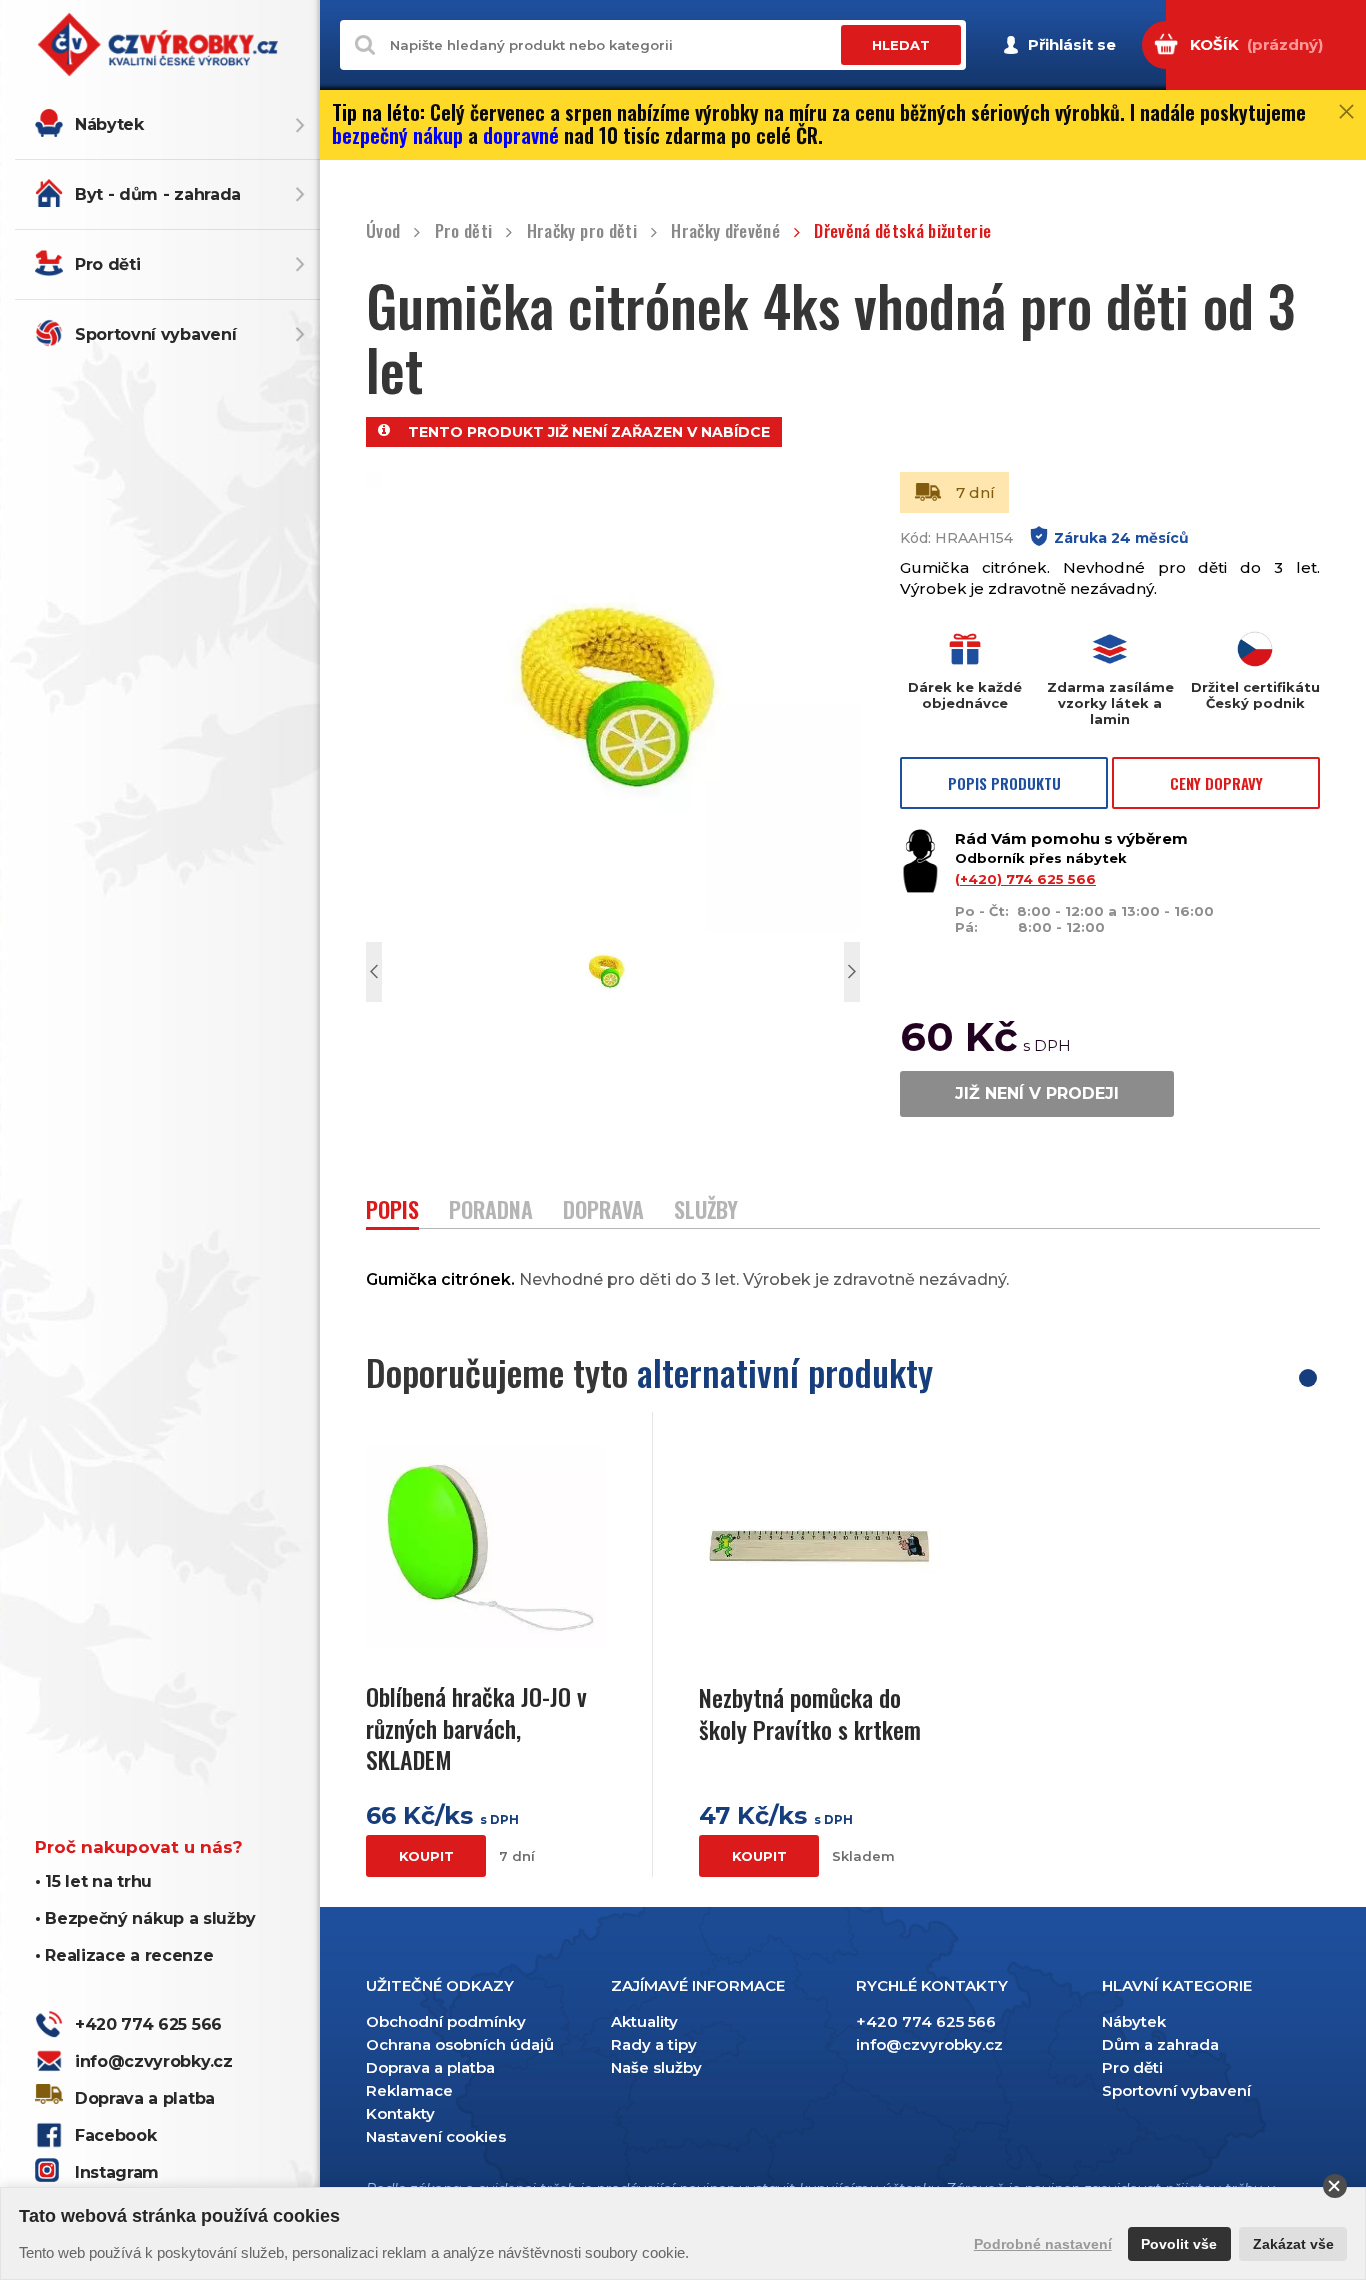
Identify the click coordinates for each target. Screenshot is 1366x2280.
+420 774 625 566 (148, 2024)
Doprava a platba (145, 2098)
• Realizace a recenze (124, 1955)
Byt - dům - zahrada (158, 194)
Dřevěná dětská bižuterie (902, 231)
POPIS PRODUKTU (1004, 783)
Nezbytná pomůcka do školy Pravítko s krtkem (810, 1713)
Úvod (383, 231)
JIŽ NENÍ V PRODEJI (1037, 1093)
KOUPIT (426, 1856)
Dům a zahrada (1160, 2044)
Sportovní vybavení (155, 334)
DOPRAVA (603, 1211)
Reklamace (409, 2090)
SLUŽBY (706, 1211)
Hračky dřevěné (725, 231)
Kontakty (400, 2113)
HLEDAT (901, 45)
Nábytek (109, 124)
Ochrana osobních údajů (460, 2044)
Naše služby (656, 2067)
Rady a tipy (654, 2044)
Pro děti (107, 264)
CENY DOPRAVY (1216, 783)
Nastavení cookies (436, 2136)
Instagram (117, 2172)
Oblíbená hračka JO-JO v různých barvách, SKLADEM (476, 1728)
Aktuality (644, 2021)
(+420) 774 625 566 (1025, 879)
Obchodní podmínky (446, 2021)
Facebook (115, 2135)
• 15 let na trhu (93, 1881)
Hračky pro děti (581, 231)
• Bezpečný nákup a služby (145, 1918)
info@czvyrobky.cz (154, 2061)
